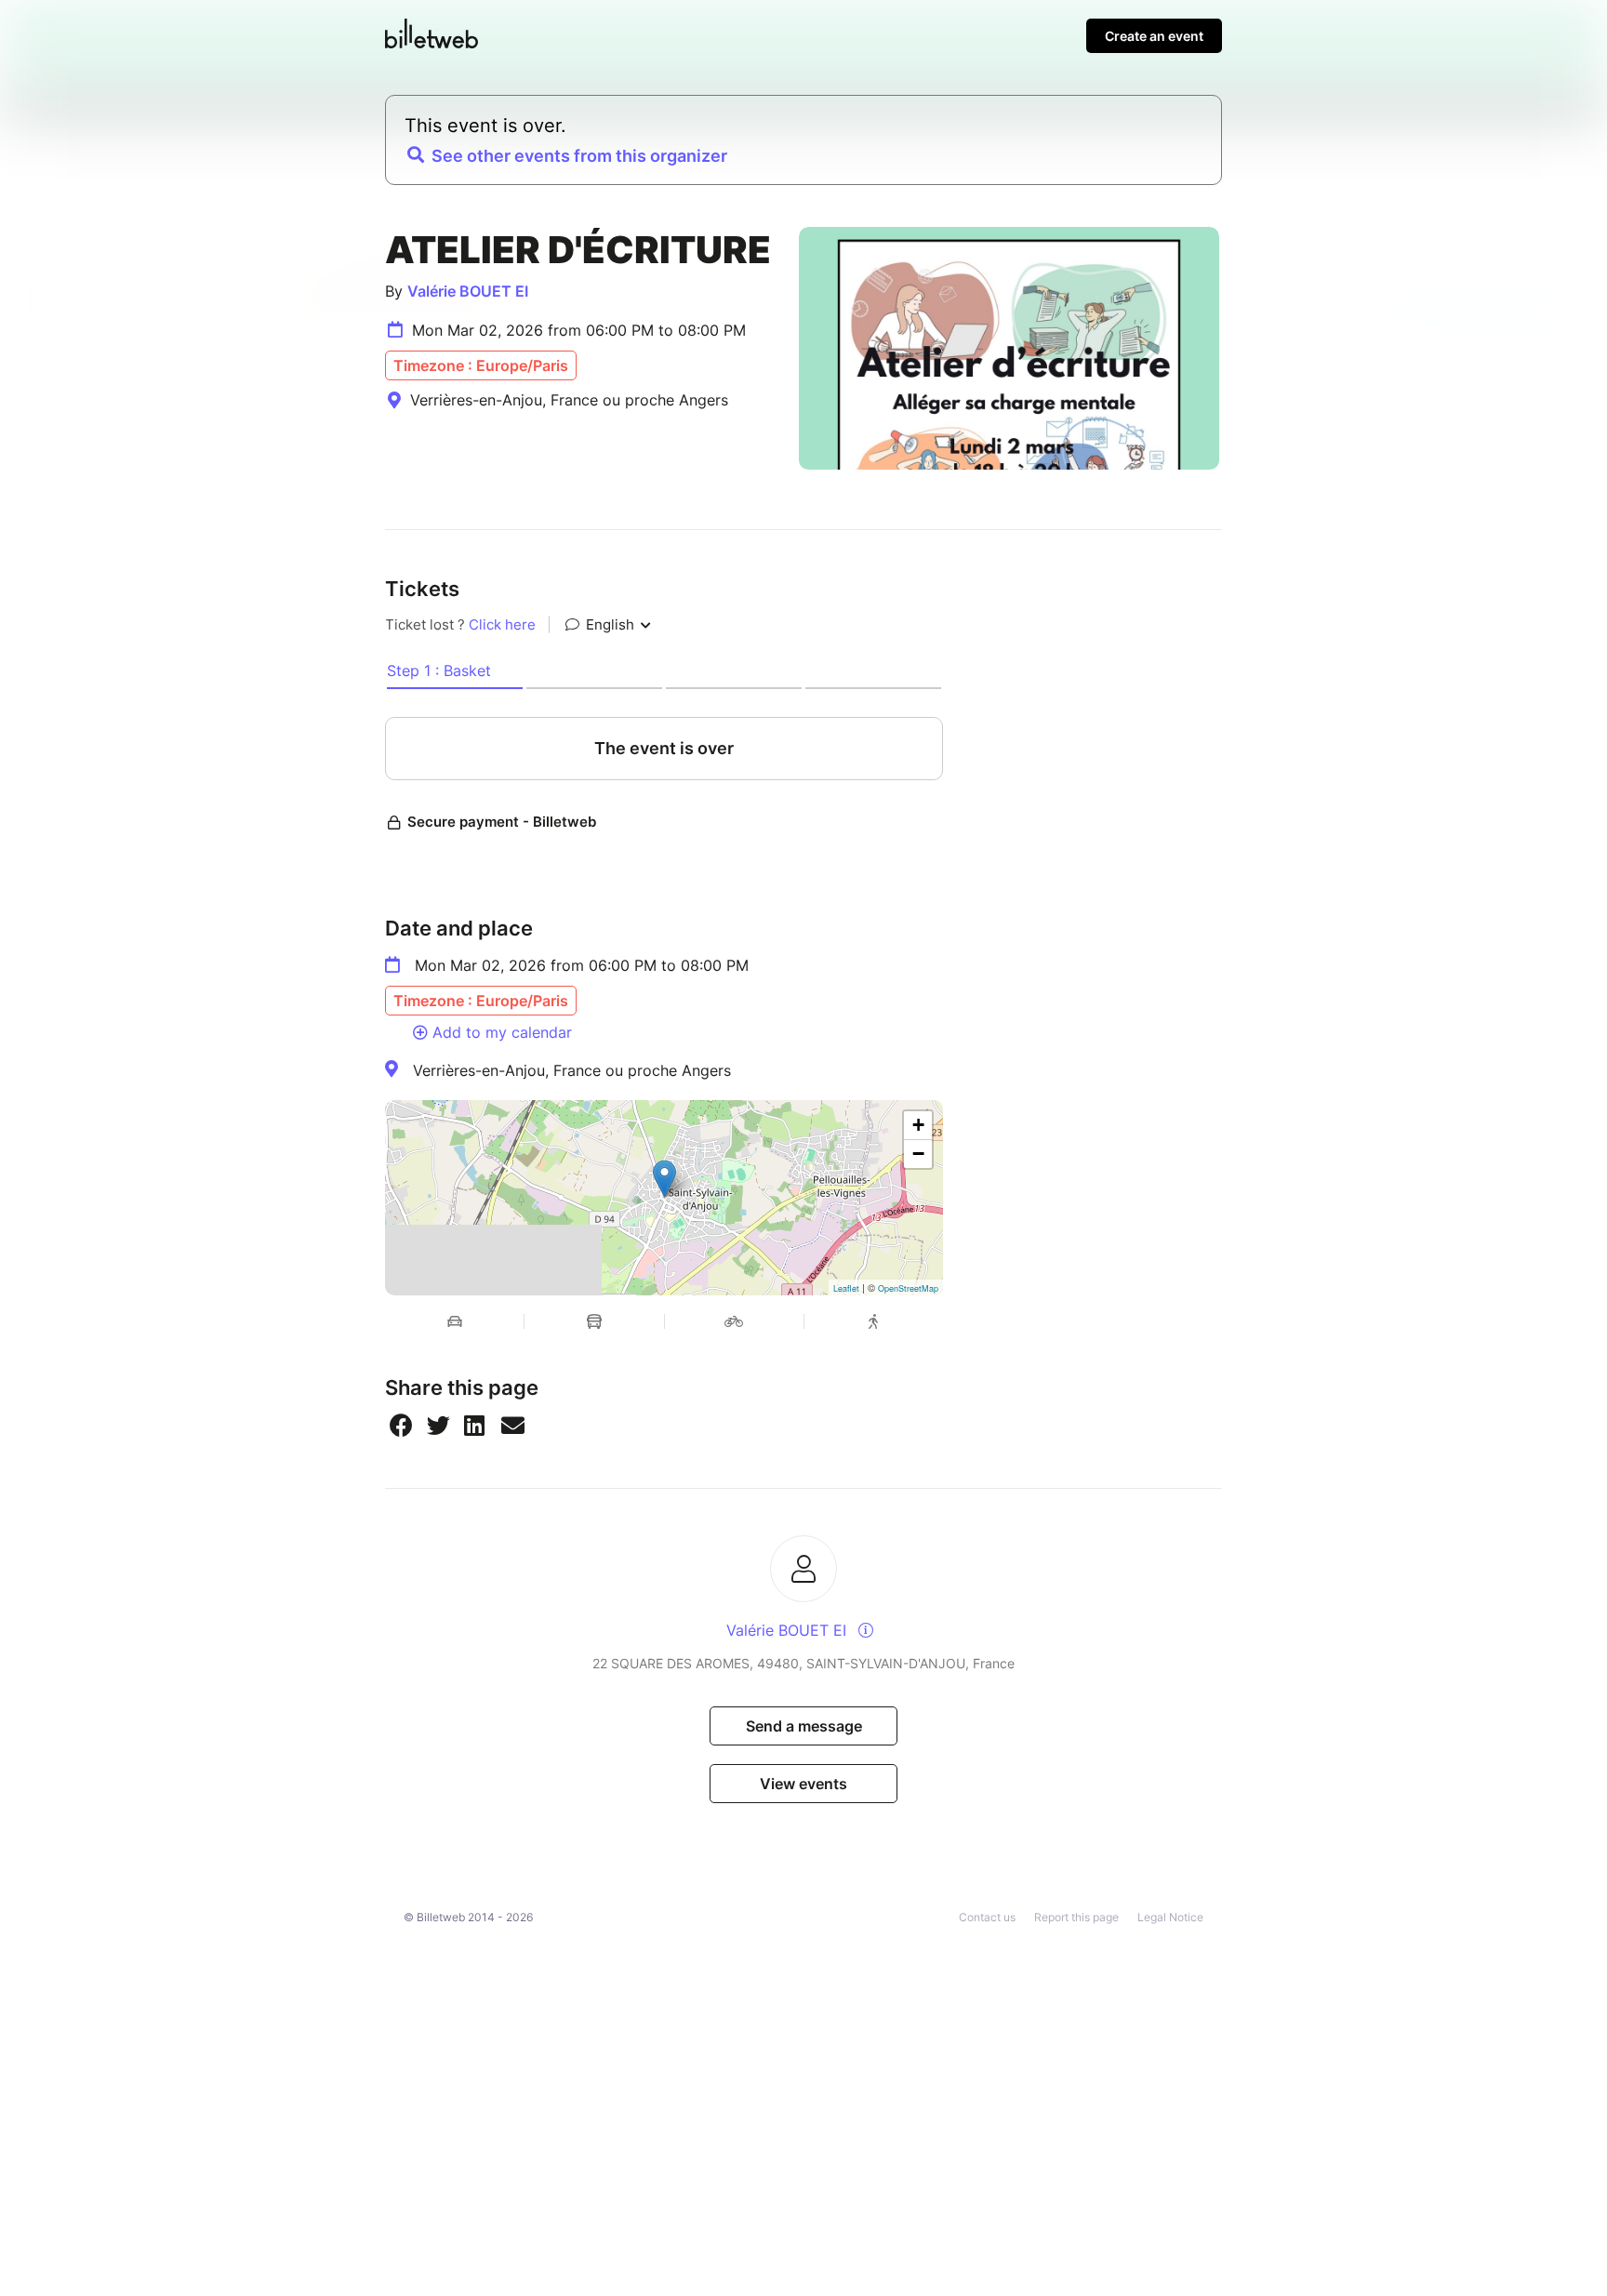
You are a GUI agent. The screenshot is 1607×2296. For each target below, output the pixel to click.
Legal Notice (1170, 1917)
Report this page (1076, 1917)
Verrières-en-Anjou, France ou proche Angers (572, 1070)
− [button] (918, 1154)
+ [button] (918, 1125)
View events (803, 1784)
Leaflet (846, 1288)
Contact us (987, 1917)
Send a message (804, 1726)
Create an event (1154, 36)
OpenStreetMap (908, 1288)
